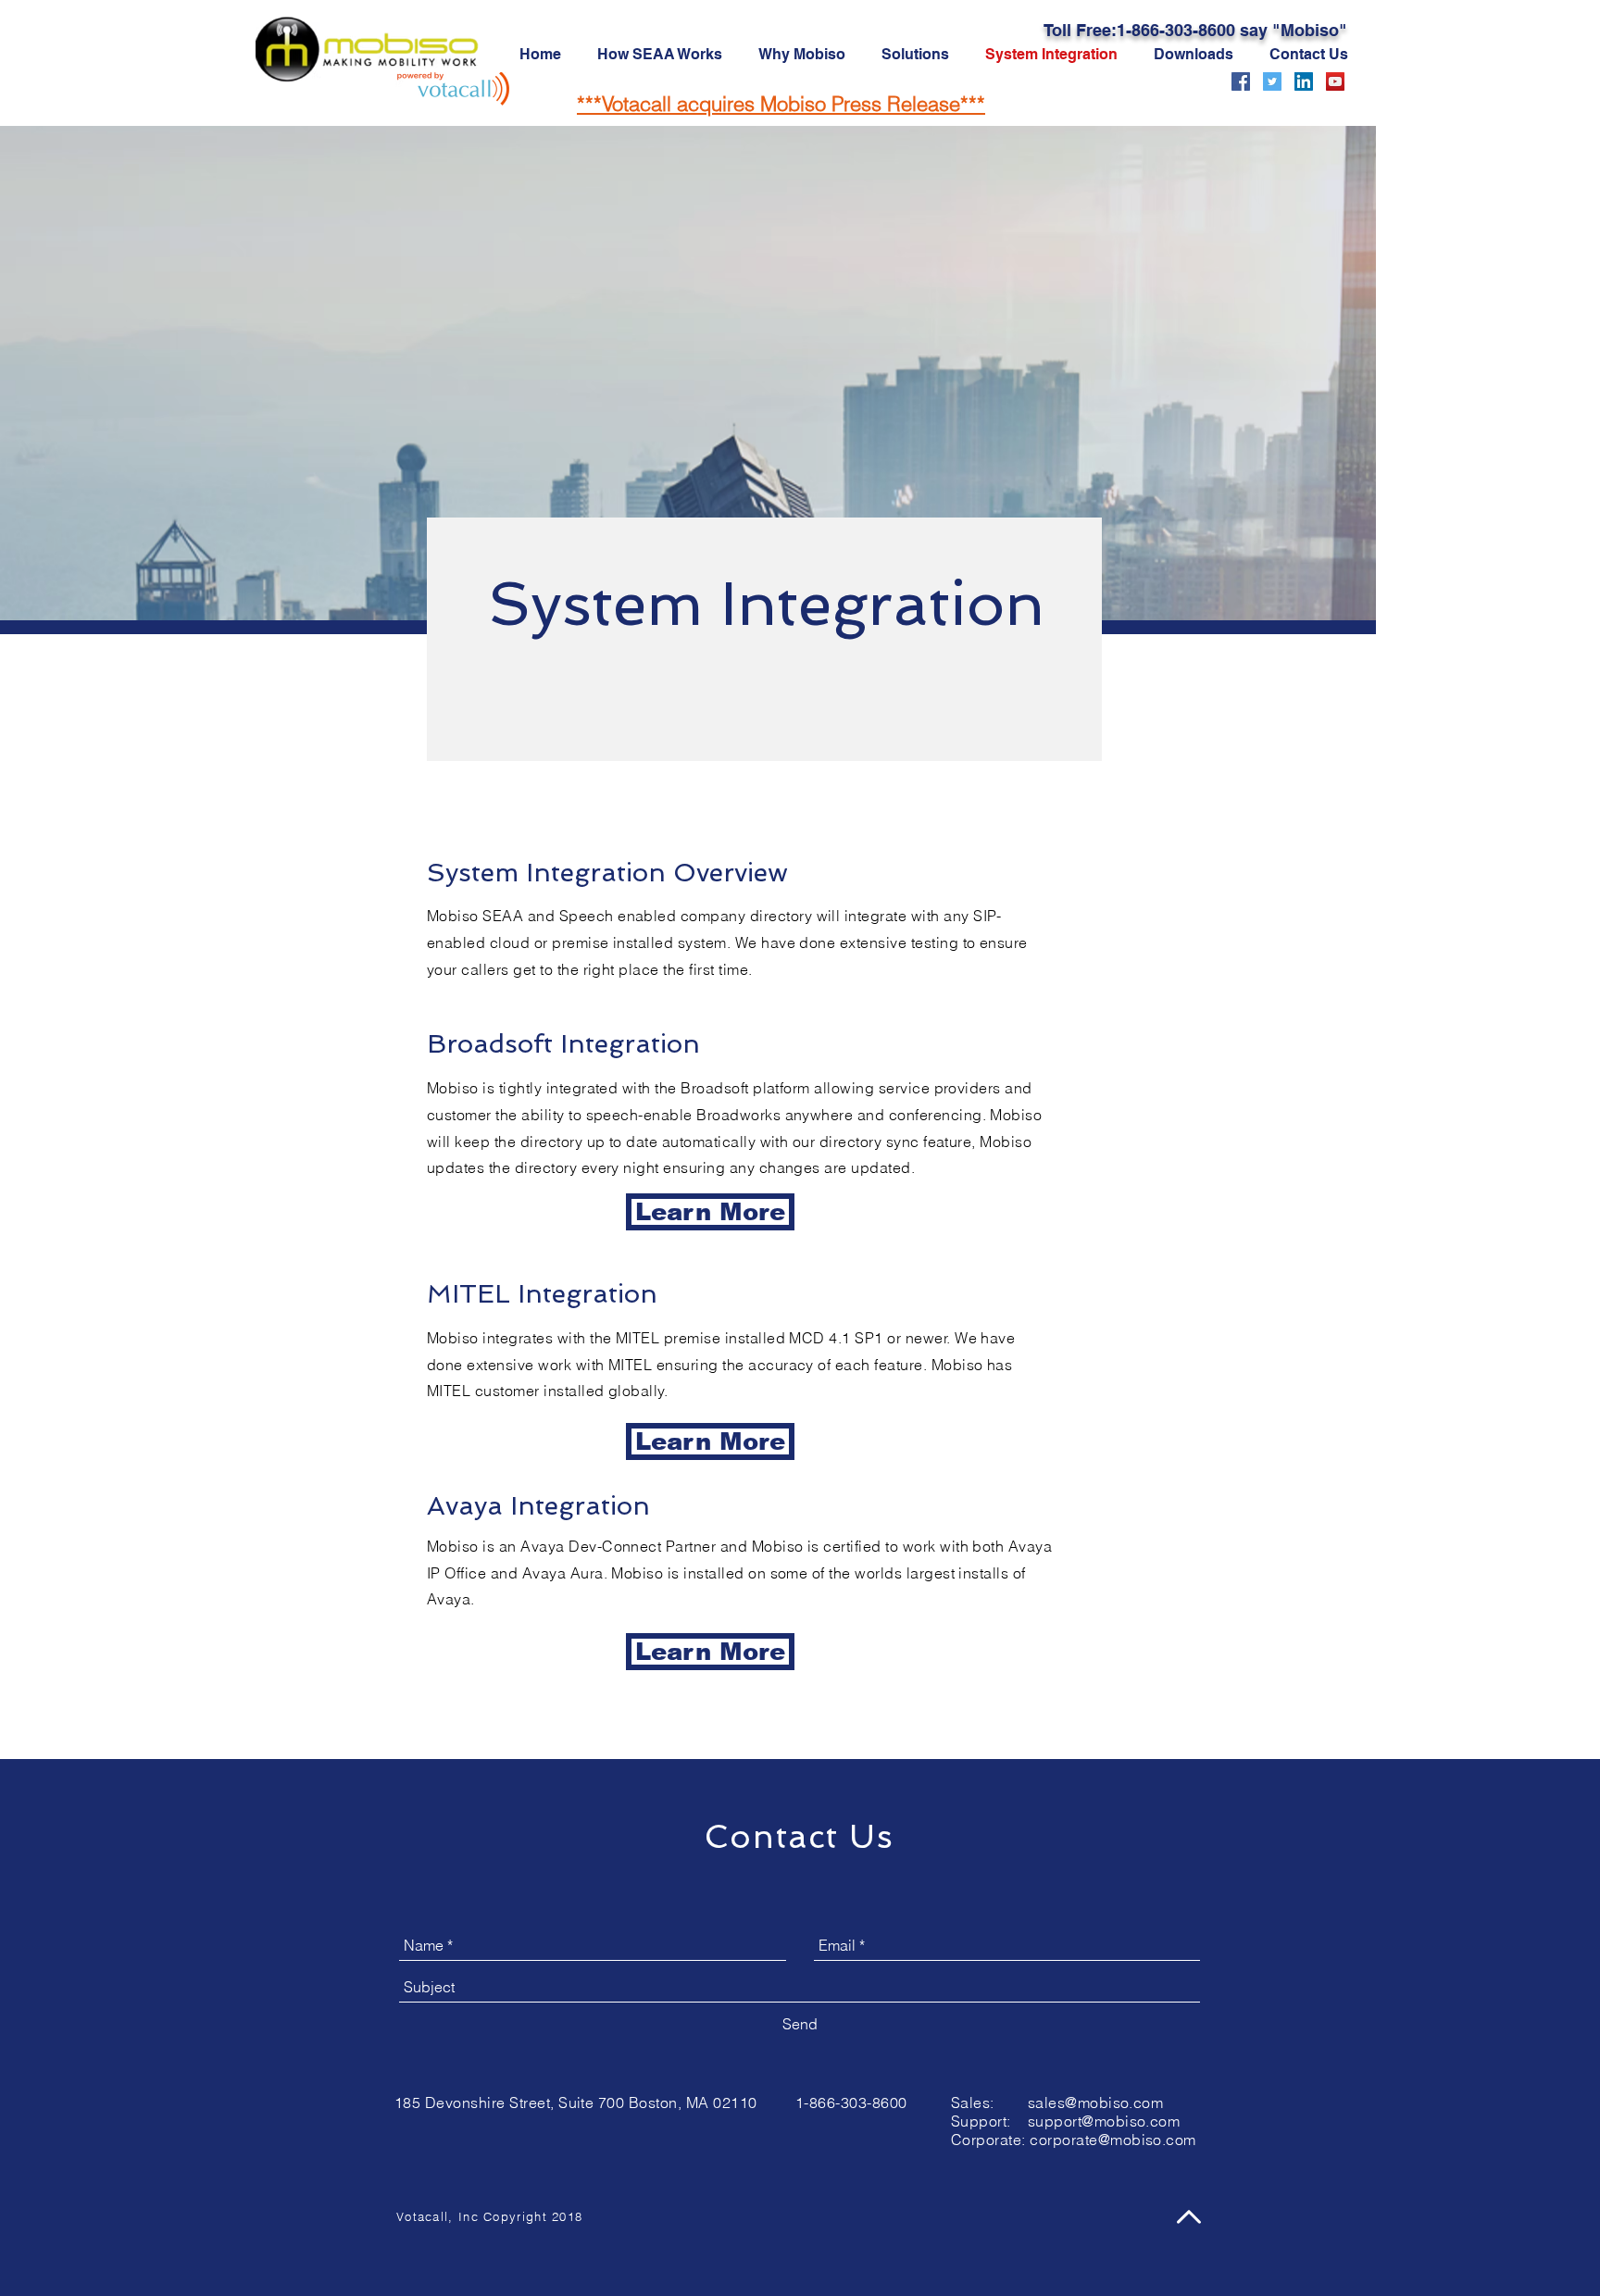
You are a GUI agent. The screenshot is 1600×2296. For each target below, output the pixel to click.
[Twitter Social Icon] (1272, 81)
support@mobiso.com (1104, 2121)
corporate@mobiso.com (1113, 2140)
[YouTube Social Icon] (1335, 81)
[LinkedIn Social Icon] (1304, 81)
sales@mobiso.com (1096, 2103)
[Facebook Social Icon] (1241, 81)
